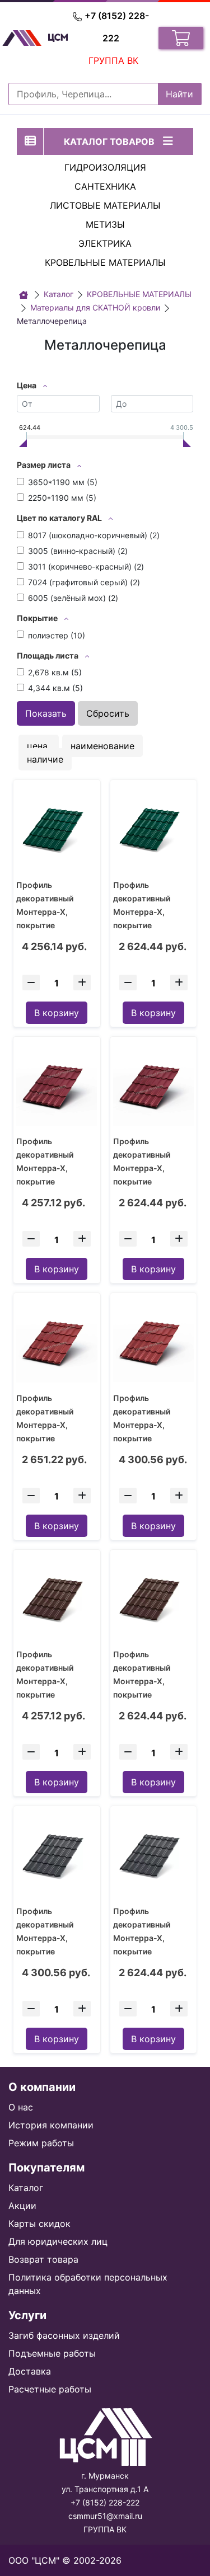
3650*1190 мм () (63, 482)
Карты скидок (39, 2224)
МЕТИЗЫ (105, 224)
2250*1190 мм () (62, 498)
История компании (51, 2125)
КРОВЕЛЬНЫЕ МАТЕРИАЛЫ (105, 262)
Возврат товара (43, 2259)
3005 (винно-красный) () (78, 551)
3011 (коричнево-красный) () (86, 567)
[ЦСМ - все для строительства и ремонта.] (24, 295)
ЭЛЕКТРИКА (105, 243)
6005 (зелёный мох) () (73, 598)
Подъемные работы (52, 2353)
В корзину (57, 1013)
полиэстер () (57, 635)
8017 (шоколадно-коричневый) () (94, 535)
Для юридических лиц (58, 2241)
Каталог (26, 2188)
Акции (22, 2206)
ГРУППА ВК (113, 60)
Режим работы (41, 2143)
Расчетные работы (50, 2389)
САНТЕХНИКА (105, 186)
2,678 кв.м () (55, 672)
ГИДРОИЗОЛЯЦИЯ (105, 167)
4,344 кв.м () (55, 688)
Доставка (30, 2371)
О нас (21, 2107)
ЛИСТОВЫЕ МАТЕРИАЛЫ (105, 205)
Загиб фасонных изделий (64, 2335)
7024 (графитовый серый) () (84, 582)
